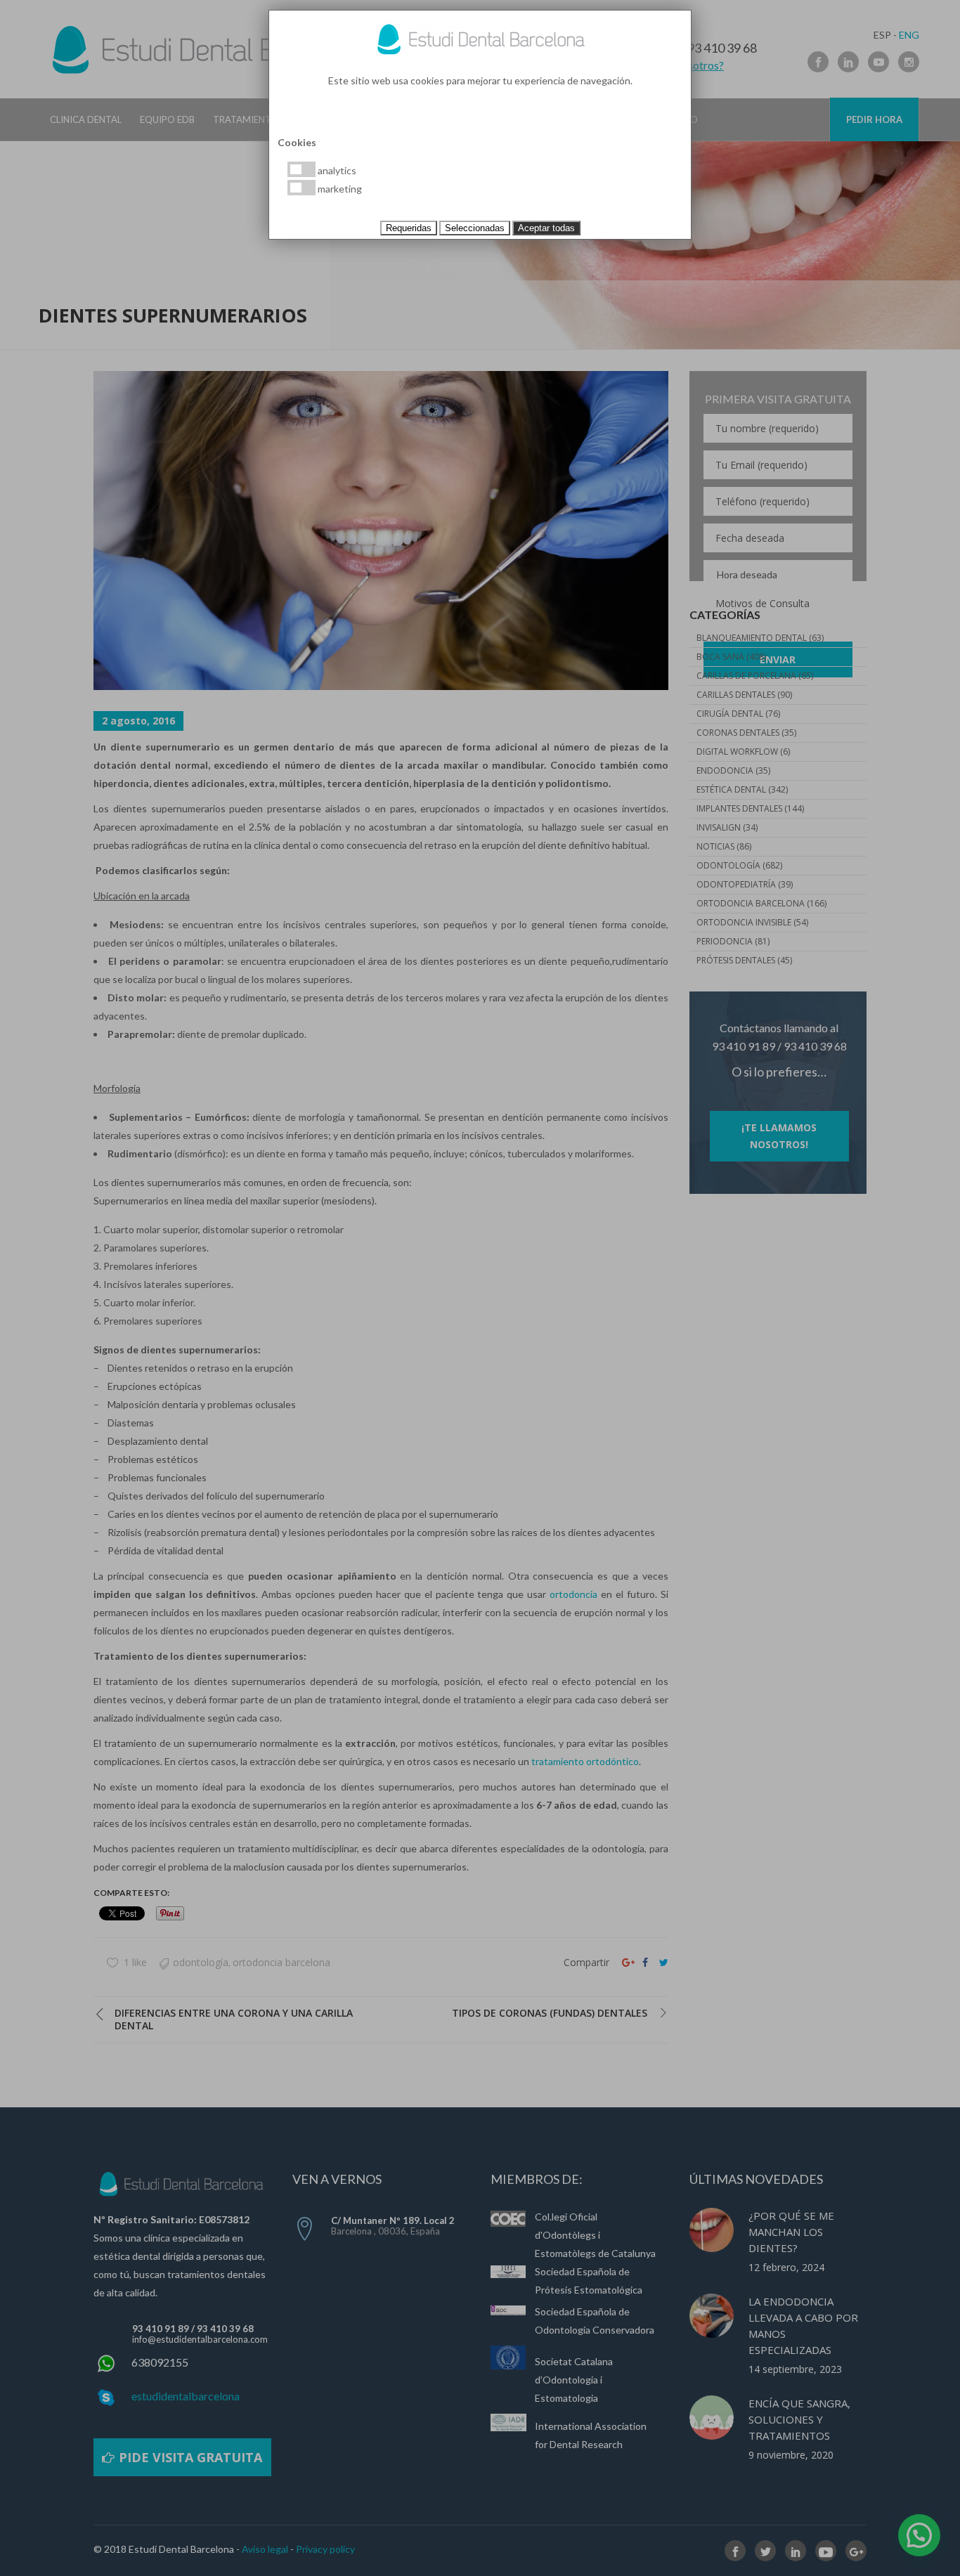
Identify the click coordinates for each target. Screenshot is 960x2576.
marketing (339, 189)
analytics (336, 170)
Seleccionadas (475, 228)
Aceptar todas (546, 228)
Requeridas (409, 228)
